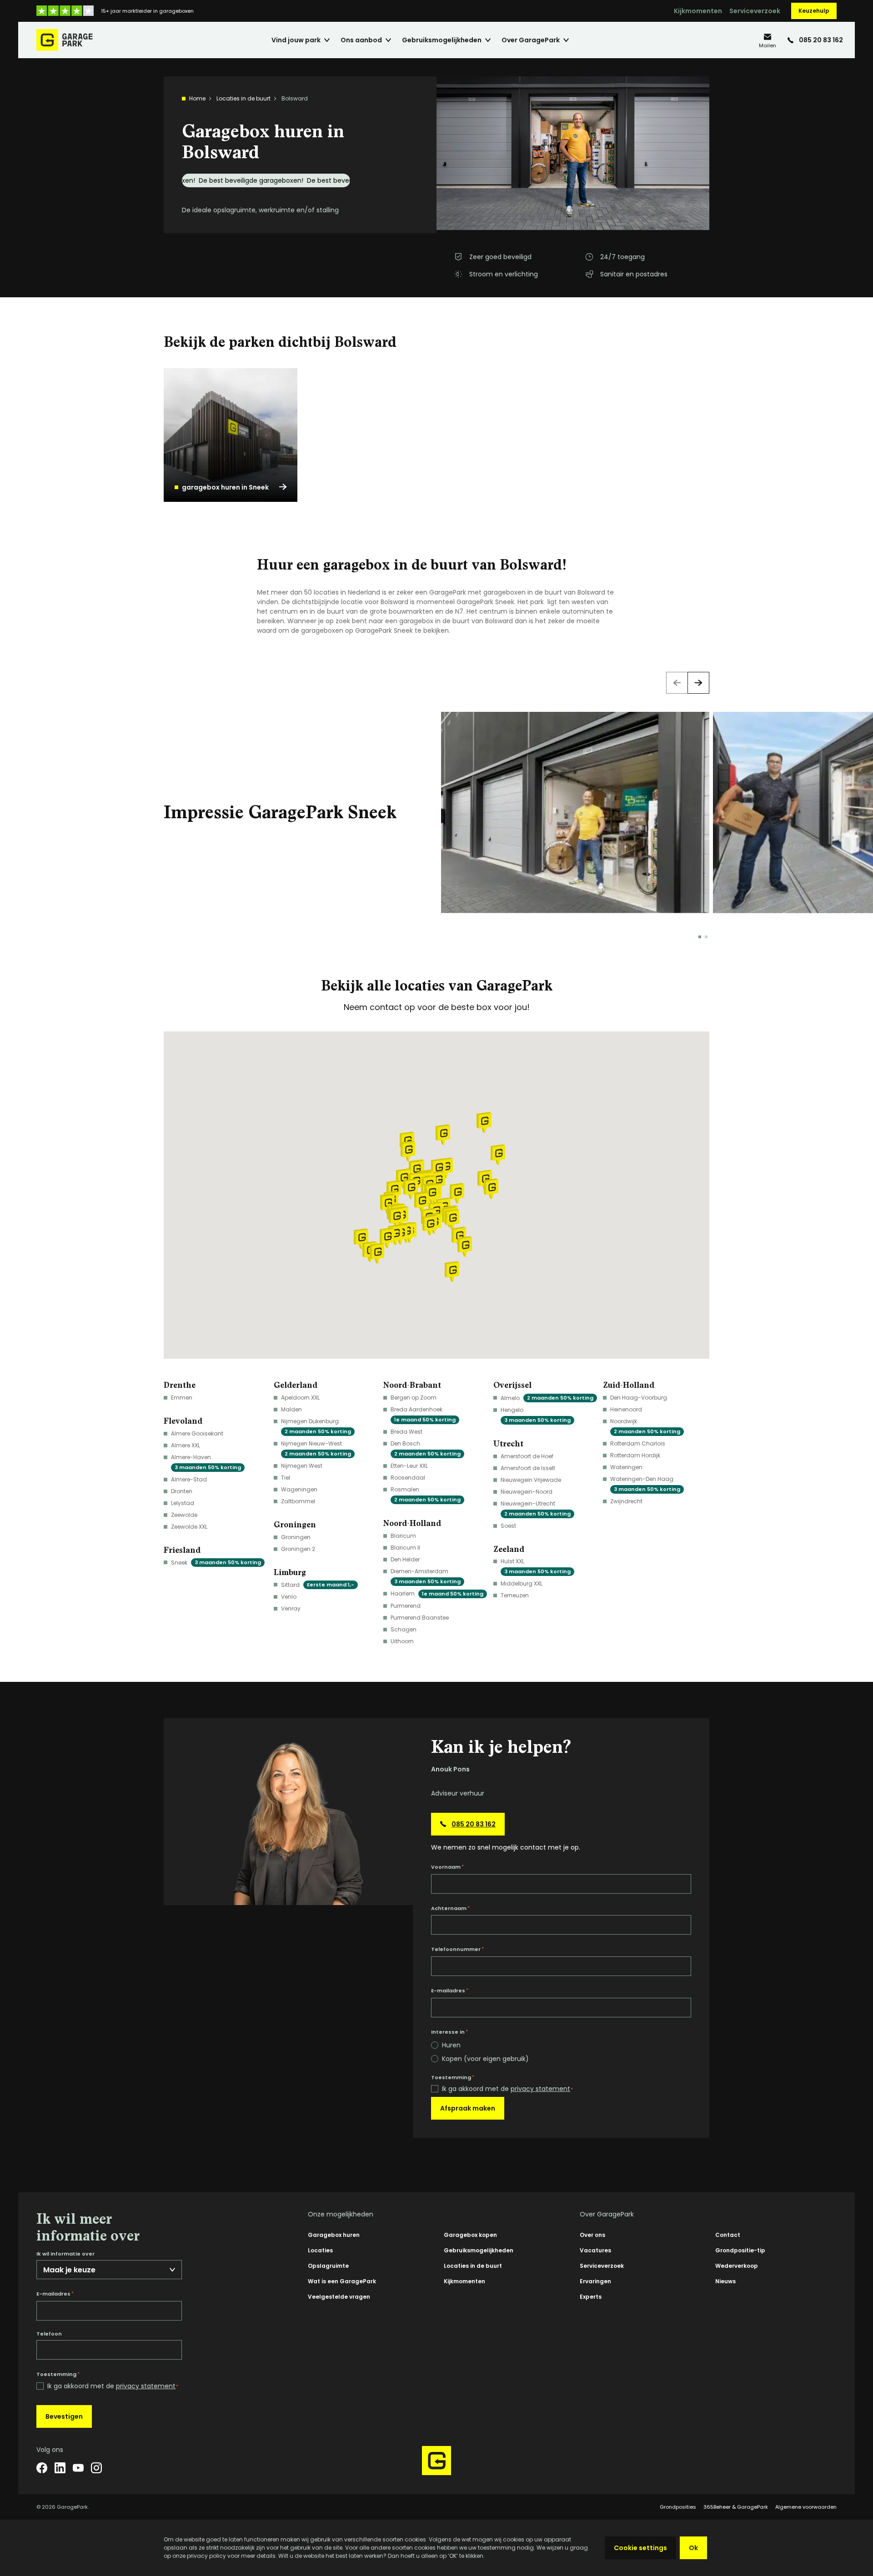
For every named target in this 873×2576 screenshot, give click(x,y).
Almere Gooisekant (197, 1433)
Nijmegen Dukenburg (316, 1426)
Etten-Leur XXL (409, 1466)
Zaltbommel (298, 1501)
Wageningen (299, 1489)
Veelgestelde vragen (339, 2297)
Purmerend (406, 1606)
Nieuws (725, 2281)
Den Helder (405, 1559)
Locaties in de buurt (243, 98)
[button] (431, 1194)
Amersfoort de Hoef (527, 1456)
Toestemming (453, 2077)
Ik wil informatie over (65, 2254)
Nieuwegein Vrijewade (531, 1480)
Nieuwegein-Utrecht (536, 1508)
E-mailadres (450, 1991)
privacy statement (540, 2089)
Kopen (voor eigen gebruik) (485, 2059)
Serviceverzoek (755, 11)
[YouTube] (78, 2468)
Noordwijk (645, 1426)
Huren (451, 2045)
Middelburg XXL (522, 1583)
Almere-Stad (189, 1479)
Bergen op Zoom (414, 1398)
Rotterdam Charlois (638, 1443)
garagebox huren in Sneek (225, 487)
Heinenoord (626, 1409)
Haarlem (437, 1593)
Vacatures (595, 2250)
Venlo (289, 1597)
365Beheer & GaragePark (736, 2507)
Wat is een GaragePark (342, 2281)
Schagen (404, 1629)
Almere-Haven (206, 1462)
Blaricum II (405, 1548)
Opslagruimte (328, 2266)
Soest (508, 1526)
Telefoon (49, 2334)
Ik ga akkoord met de (507, 2089)
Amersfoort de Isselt (528, 1468)
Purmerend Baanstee (420, 1618)
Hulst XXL (536, 1566)
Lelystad (183, 1503)
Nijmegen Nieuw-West (316, 1448)
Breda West (406, 1432)
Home (197, 98)
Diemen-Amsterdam (426, 1576)
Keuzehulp (814, 11)
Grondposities (678, 2507)
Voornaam (447, 1867)
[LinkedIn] (60, 2468)
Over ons (592, 2235)
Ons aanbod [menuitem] (361, 40)
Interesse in (449, 2032)
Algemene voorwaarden (806, 2507)
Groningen (296, 1537)
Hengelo (536, 1415)
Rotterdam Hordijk (635, 1455)
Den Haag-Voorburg (639, 1398)
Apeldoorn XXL (300, 1398)
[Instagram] (96, 2468)
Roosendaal (408, 1478)
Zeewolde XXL (189, 1527)
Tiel (286, 1478)
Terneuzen (515, 1595)
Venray (291, 1608)
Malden (291, 1409)
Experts (591, 2297)
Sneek (216, 1563)
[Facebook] (42, 2468)
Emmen (182, 1398)
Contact (728, 2235)
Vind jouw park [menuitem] (296, 40)
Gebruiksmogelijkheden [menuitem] (442, 40)
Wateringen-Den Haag (645, 1484)
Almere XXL (186, 1445)
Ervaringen (595, 2281)
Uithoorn (402, 1641)
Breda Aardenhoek (423, 1414)
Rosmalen (426, 1494)
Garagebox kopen (470, 2235)
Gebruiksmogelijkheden (479, 2250)
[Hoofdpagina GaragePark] (65, 40)
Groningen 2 (298, 1549)
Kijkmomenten (698, 11)
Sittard (318, 1585)
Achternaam (450, 1908)
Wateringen (626, 1467)
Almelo (547, 1398)
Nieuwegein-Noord (527, 1492)
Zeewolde (184, 1515)
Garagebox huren (334, 2235)
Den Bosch (426, 1448)
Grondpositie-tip (740, 2250)
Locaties (320, 2250)
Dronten (182, 1491)
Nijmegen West (302, 1466)
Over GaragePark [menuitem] (531, 40)
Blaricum (403, 1536)
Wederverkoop (737, 2266)
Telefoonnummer (457, 1949)
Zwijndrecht (626, 1501)
